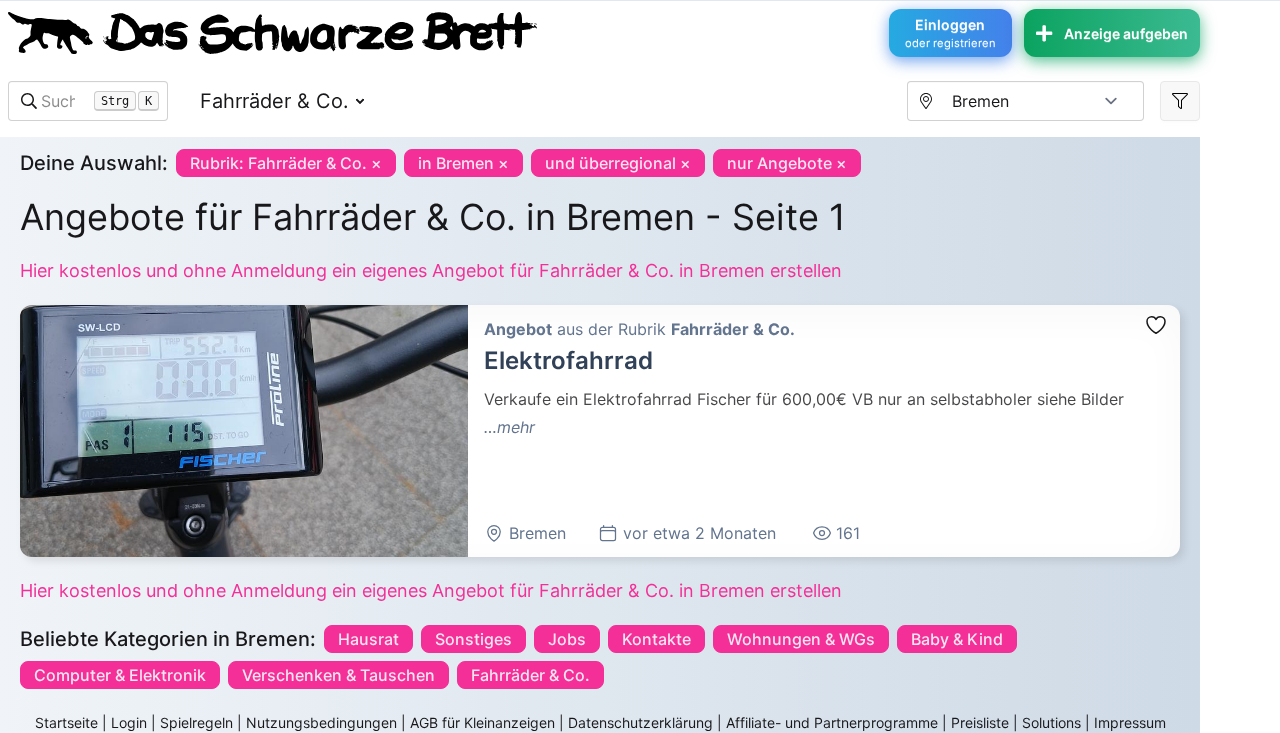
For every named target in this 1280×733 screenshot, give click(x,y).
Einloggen (950, 33)
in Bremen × (463, 163)
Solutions (1051, 722)
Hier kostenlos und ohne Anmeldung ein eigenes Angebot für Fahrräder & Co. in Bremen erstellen (431, 270)
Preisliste (980, 722)
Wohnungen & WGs (801, 639)
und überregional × (618, 163)
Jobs (567, 639)
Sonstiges (473, 639)
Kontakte (656, 639)
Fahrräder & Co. (274, 101)
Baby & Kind (957, 639)
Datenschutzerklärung (640, 722)
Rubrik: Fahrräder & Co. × (286, 163)
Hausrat (368, 639)
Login (129, 722)
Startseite (66, 722)
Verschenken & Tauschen (338, 675)
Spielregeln (196, 722)
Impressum (1130, 722)
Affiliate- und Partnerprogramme (832, 722)
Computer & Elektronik (120, 675)
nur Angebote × (787, 163)
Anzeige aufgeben (1126, 33)
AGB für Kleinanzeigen (482, 722)
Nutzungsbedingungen (321, 722)
